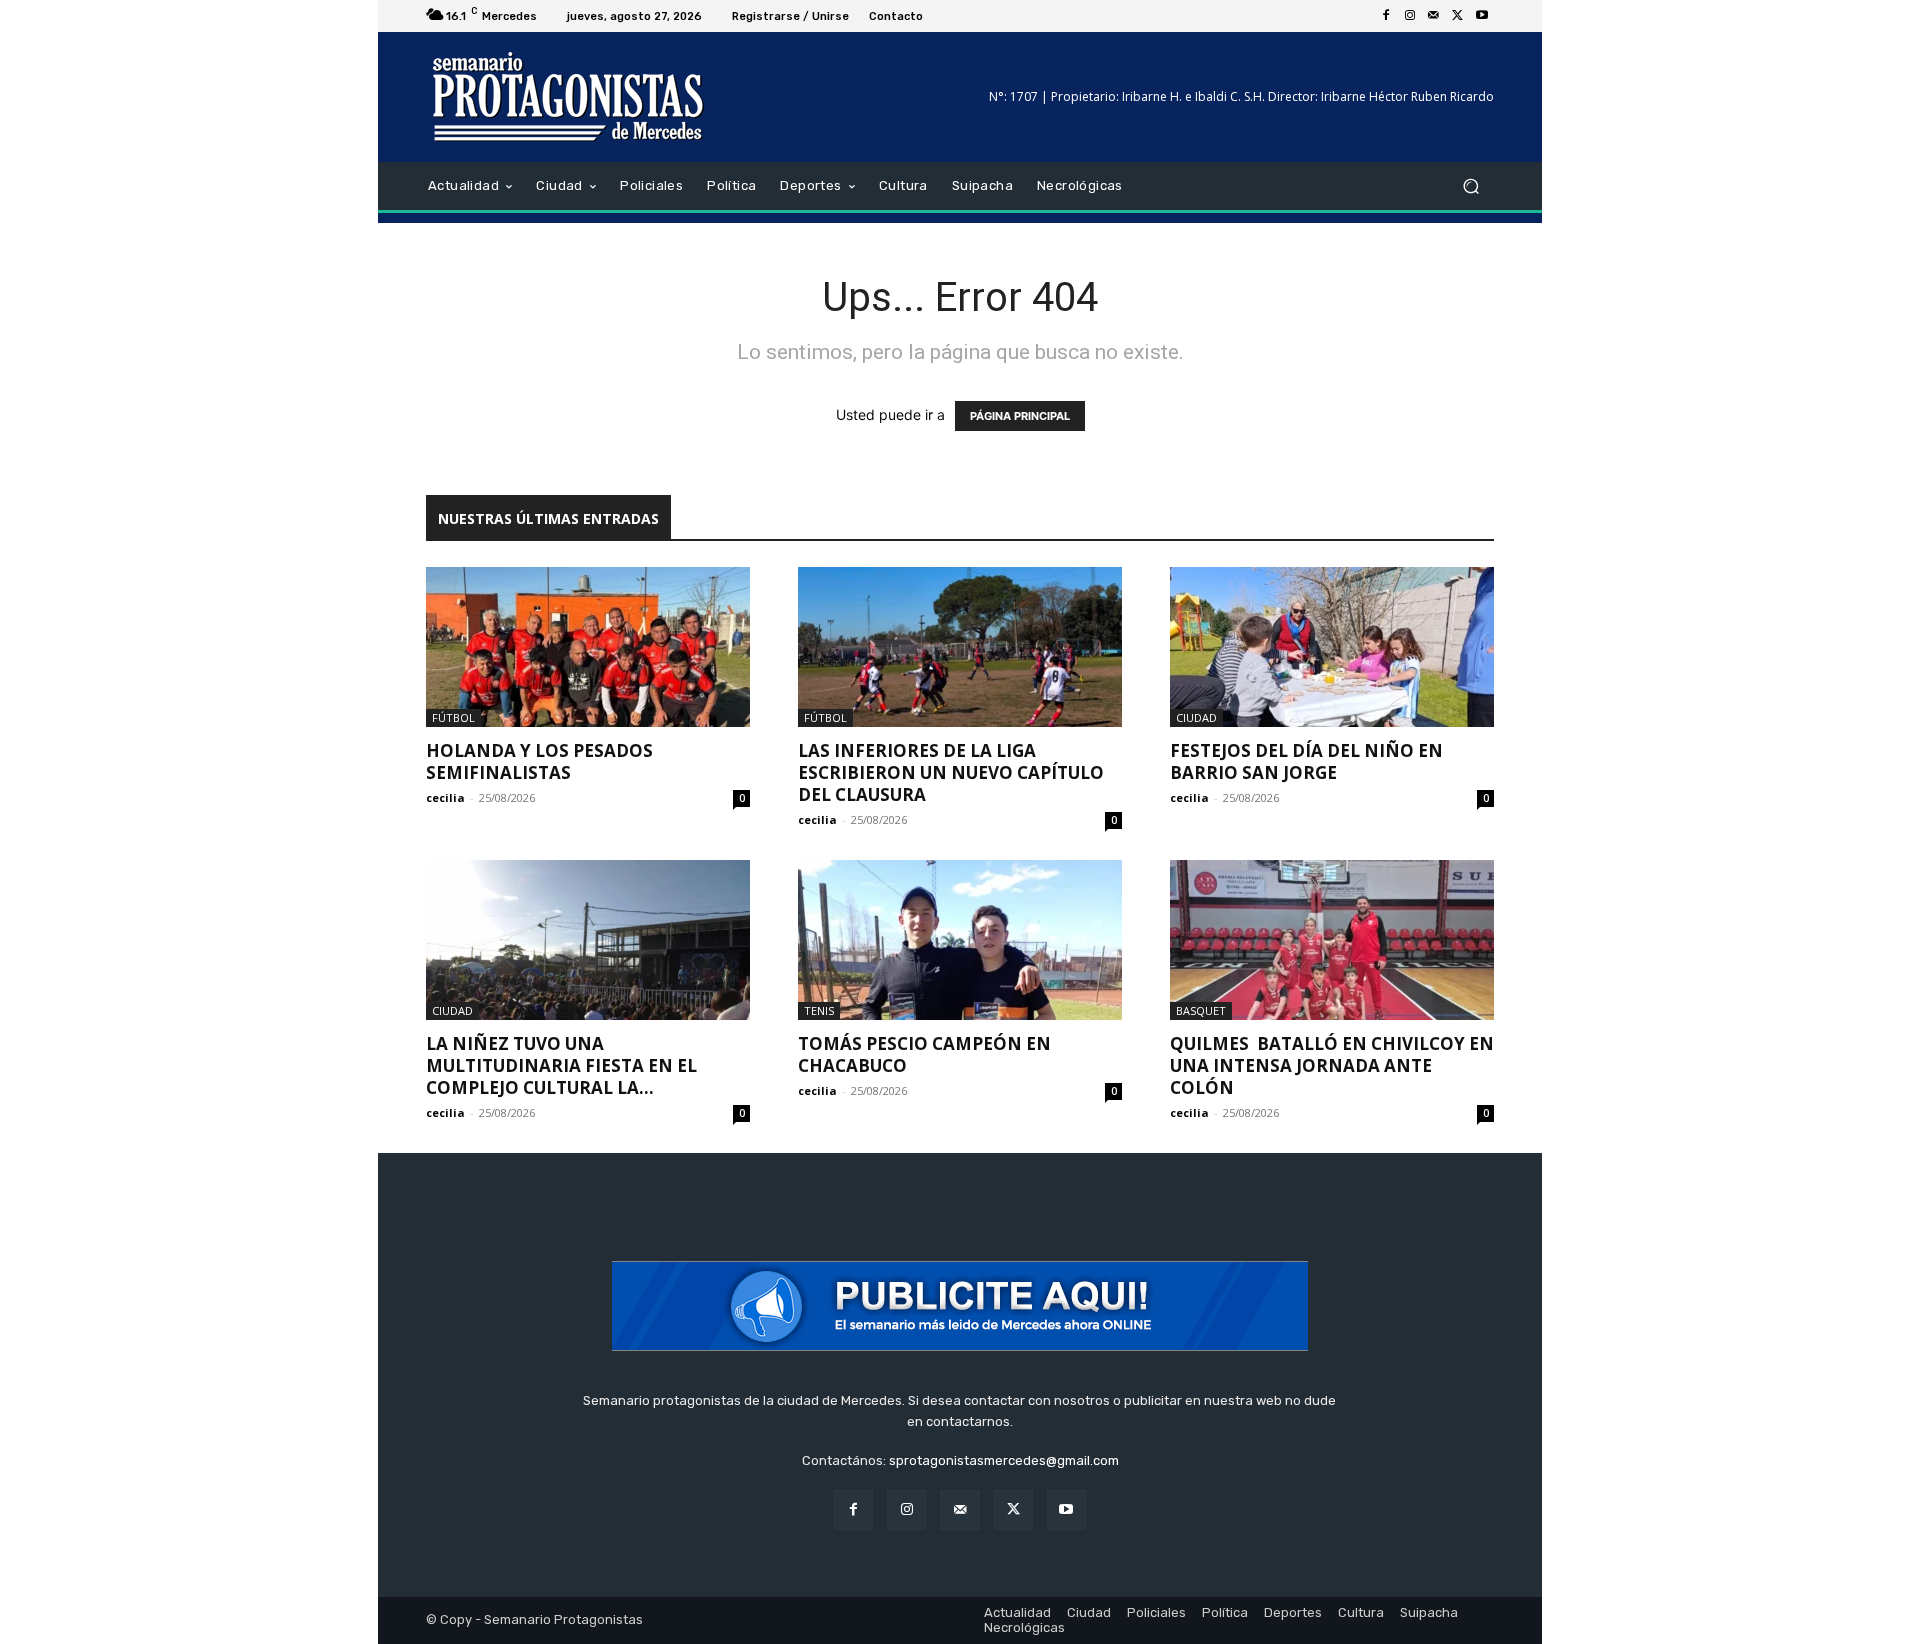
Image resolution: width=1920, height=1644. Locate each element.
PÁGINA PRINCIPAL (1020, 416)
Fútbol (453, 717)
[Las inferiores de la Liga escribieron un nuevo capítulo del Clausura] (960, 647)
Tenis (819, 1010)
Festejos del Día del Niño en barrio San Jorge (1306, 761)
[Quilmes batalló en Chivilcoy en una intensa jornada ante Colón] (1332, 940)
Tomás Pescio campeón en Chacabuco (924, 1054)
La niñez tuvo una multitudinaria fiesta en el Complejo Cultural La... (561, 1065)
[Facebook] (1386, 16)
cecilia (445, 797)
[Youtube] (1482, 16)
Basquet (1201, 1010)
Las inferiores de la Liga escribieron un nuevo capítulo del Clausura (951, 772)
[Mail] (1434, 16)
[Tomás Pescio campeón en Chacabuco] (960, 940)
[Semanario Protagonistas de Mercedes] (569, 97)
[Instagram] (1410, 16)
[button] (1470, 186)
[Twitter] (1458, 16)
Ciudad (1196, 717)
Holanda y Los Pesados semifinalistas (539, 761)
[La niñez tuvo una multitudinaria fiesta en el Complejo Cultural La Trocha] (588, 940)
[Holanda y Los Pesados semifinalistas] (588, 647)
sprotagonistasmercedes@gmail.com (1004, 1460)
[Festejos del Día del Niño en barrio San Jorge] (1332, 647)
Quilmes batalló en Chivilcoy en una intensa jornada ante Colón (1332, 1065)
